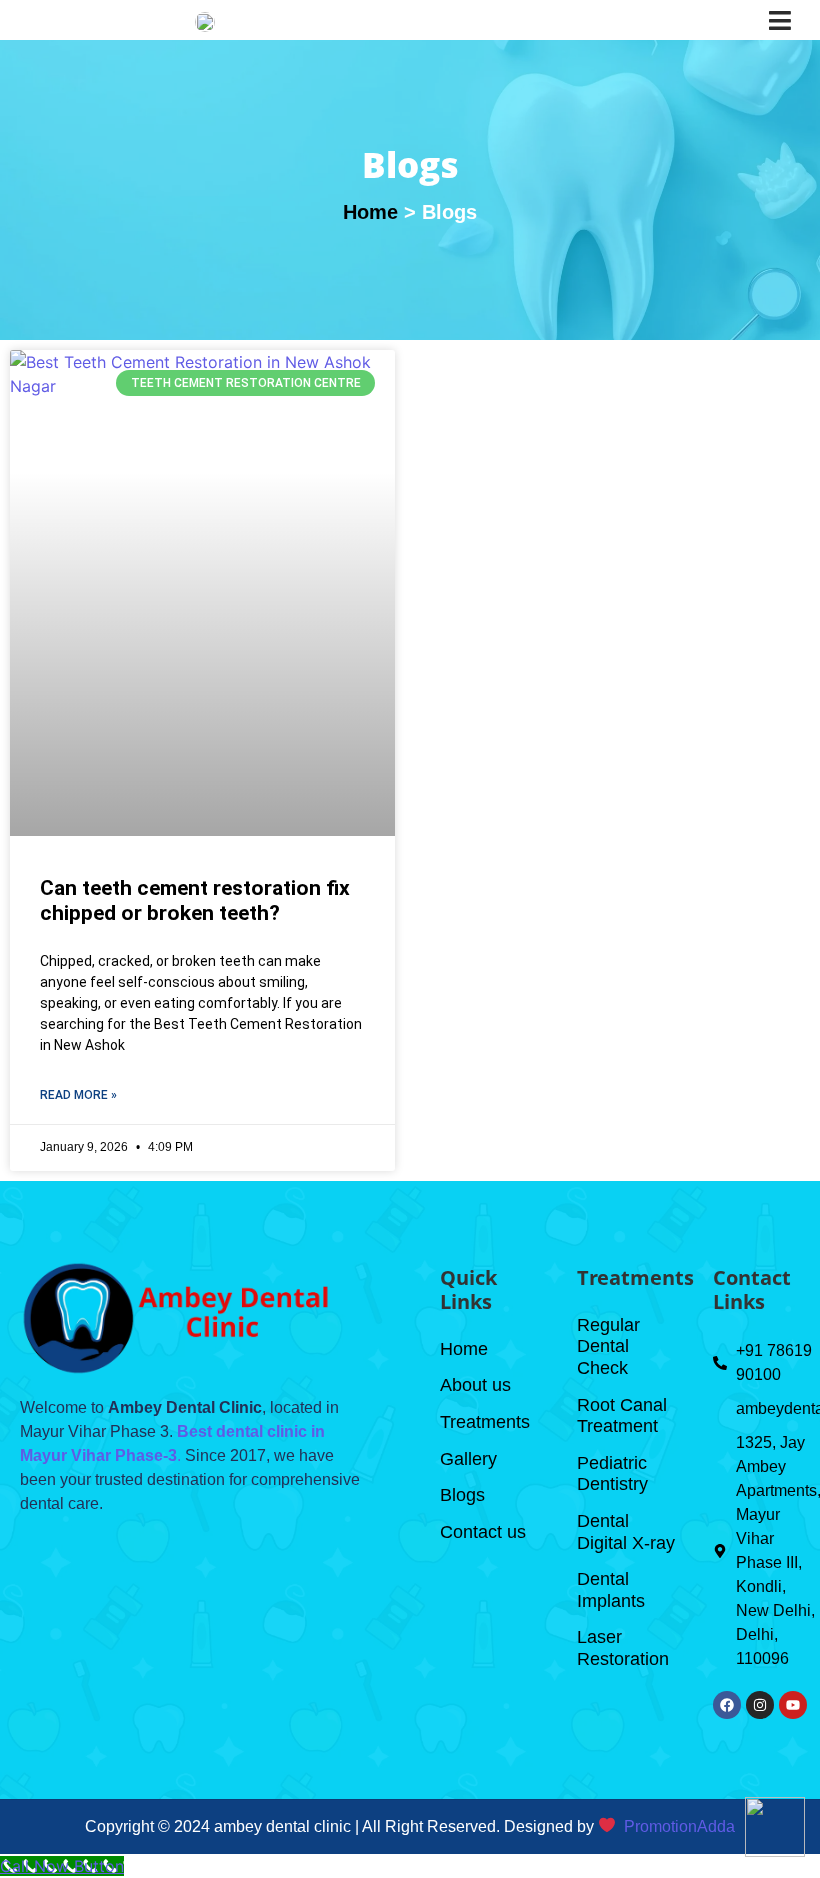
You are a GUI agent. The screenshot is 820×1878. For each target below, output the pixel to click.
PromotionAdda (679, 1826)
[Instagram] (760, 1705)
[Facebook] (727, 1705)
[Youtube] (793, 1705)
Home (370, 212)
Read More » (78, 1095)
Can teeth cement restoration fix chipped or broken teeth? (195, 900)
